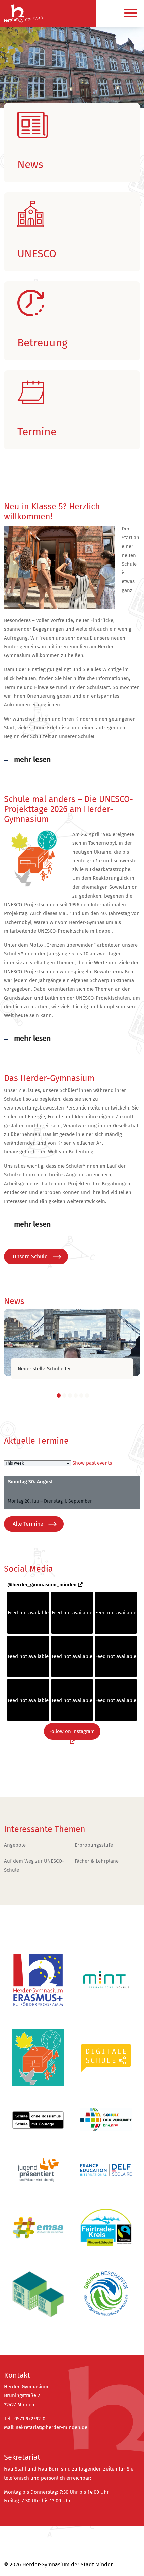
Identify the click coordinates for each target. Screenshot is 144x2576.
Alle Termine (28, 1524)
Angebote (15, 1845)
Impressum (18, 2550)
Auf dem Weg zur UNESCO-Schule (34, 1865)
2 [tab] (64, 1396)
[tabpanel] (72, 1343)
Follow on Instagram (72, 1731)
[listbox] (38, 1463)
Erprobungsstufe (94, 1845)
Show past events (92, 1463)
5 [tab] (81, 1396)
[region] (72, 83)
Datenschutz (19, 2538)
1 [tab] (59, 1396)
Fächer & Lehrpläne (97, 1861)
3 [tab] (70, 1396)
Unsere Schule (30, 1256)
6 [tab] (87, 1396)
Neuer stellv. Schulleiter (44, 1369)
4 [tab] (76, 1396)
